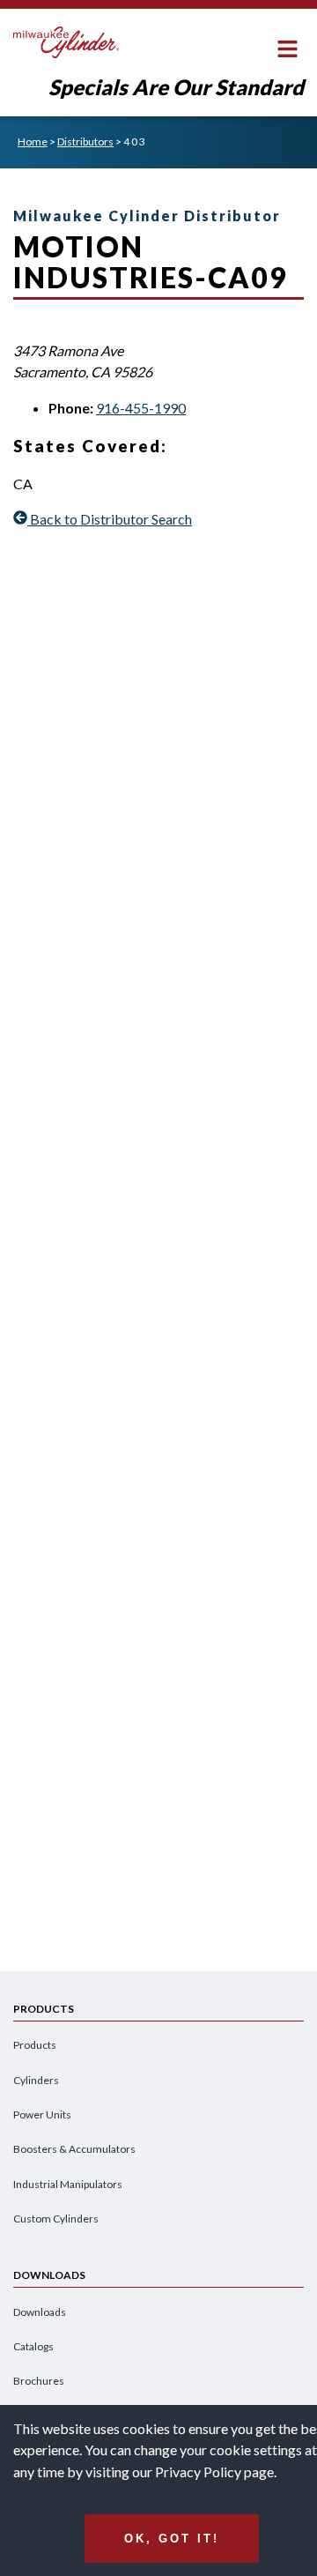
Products (35, 2045)
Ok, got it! (172, 2539)
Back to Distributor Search (111, 519)
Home (33, 141)
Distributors (85, 141)
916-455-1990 (141, 408)
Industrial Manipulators (68, 2184)
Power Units (42, 2114)
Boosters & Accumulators (74, 2149)
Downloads (40, 2312)
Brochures (39, 2381)
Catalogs (33, 2346)
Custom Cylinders (56, 2219)
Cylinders (36, 2080)
